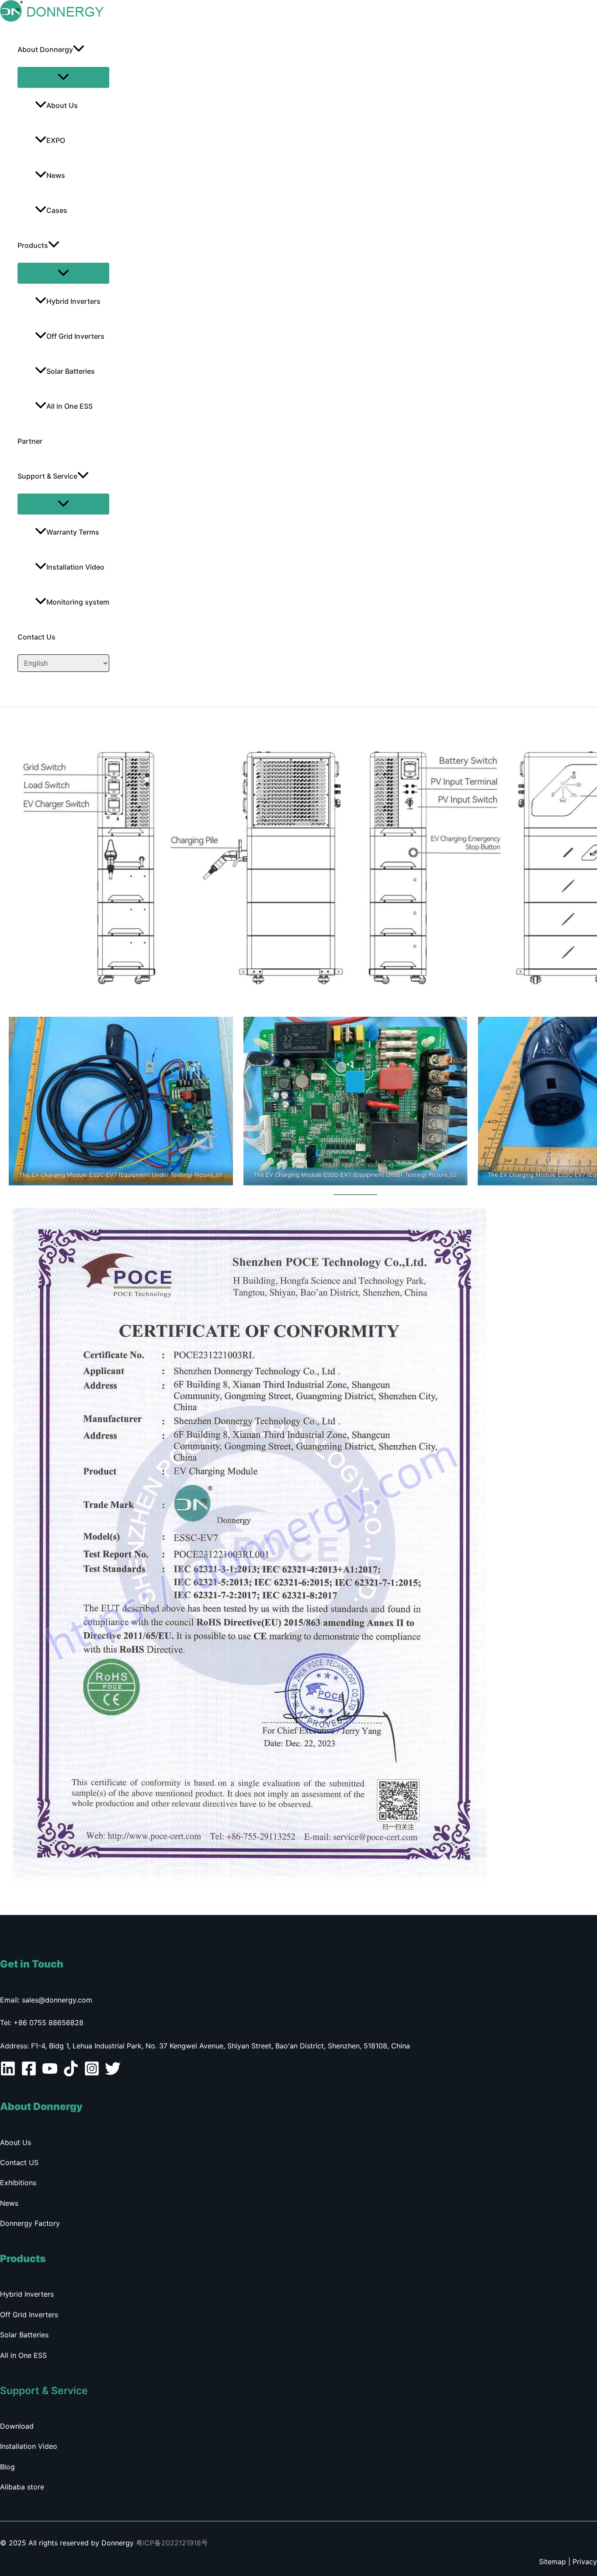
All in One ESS (69, 406)
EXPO (56, 140)
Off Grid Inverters (75, 336)
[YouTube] (50, 2074)
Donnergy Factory (30, 2223)
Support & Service (47, 476)
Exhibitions (18, 2183)
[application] (79, 49)
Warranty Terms (73, 532)
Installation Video (75, 567)
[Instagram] (92, 2074)
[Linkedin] (8, 2074)
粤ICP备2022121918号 (172, 2543)
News (56, 175)
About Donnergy (45, 49)
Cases (57, 210)
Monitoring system (78, 602)
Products (33, 245)
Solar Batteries (71, 371)
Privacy (585, 2562)
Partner (30, 441)
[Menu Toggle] (63, 77)
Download (17, 2426)
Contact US (19, 2162)
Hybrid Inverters (73, 301)
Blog (7, 2467)
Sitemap (552, 2562)
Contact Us (36, 637)
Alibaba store (22, 2487)
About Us (62, 105)
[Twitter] (113, 2074)
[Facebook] (29, 2074)
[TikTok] (71, 2074)
